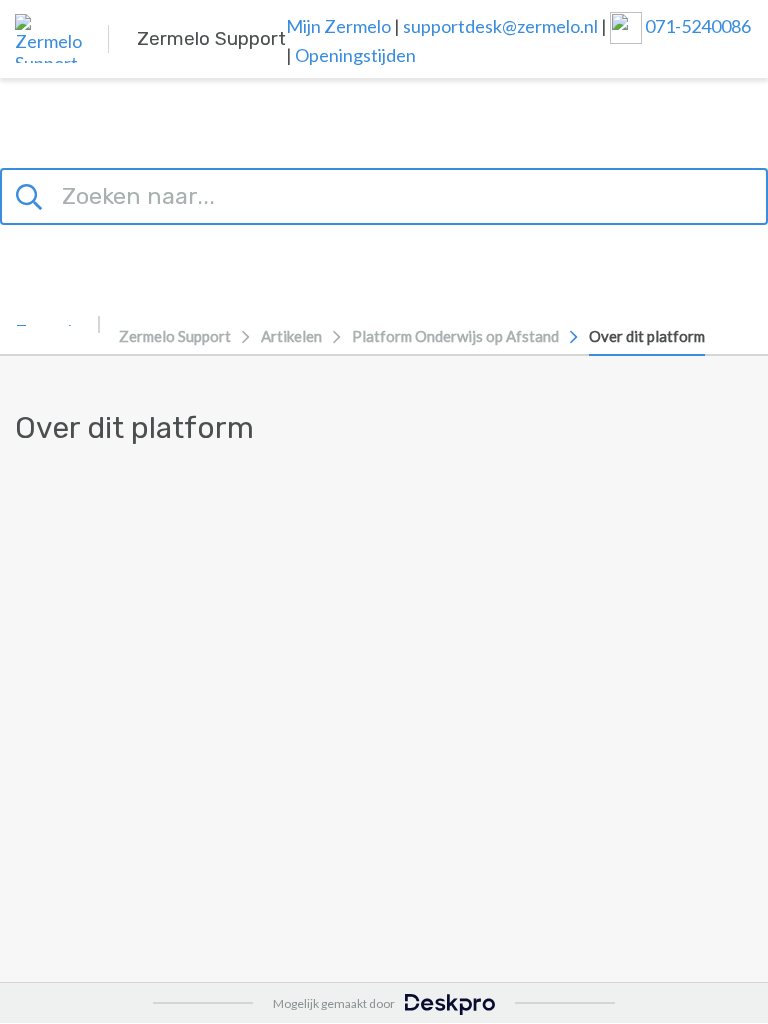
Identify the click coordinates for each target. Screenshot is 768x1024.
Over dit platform (647, 336)
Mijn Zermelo (338, 26)
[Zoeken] (32, 194)
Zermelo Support (175, 336)
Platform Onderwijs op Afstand (455, 336)
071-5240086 (698, 26)
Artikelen (291, 336)
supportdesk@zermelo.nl (500, 26)
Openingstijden (355, 55)
